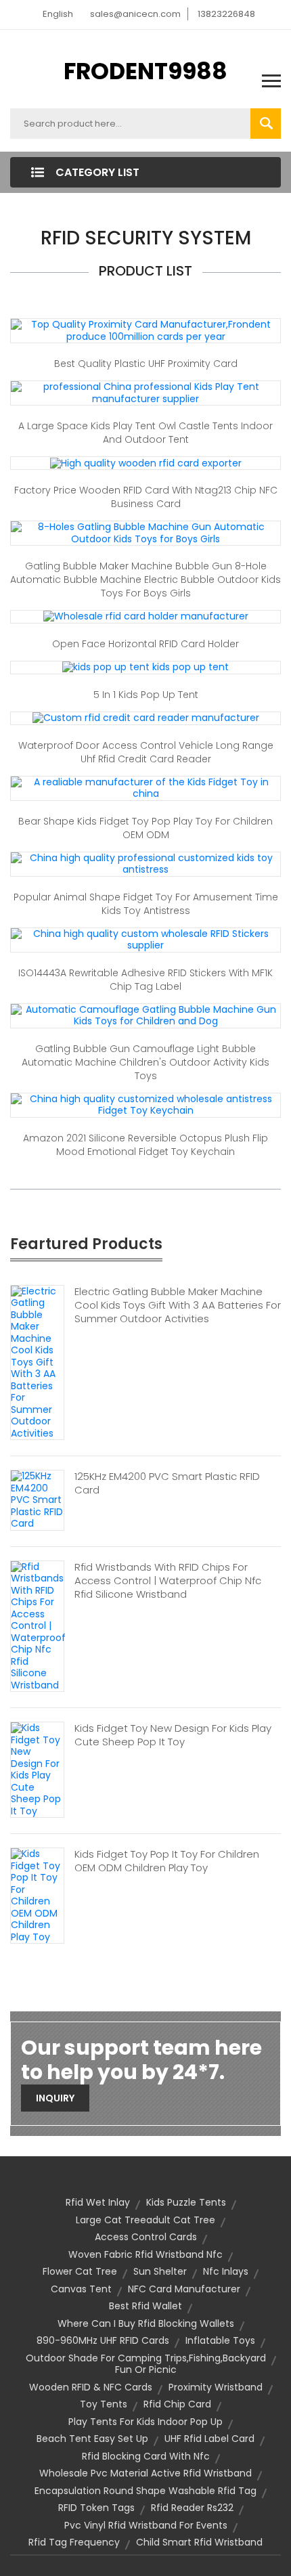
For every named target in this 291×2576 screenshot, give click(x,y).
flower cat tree (80, 2271)
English (58, 14)
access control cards (146, 2237)
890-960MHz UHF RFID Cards (103, 2340)
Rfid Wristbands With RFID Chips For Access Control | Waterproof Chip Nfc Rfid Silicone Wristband (168, 1581)
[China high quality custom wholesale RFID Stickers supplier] (145, 939)
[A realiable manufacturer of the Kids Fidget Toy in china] (145, 787)
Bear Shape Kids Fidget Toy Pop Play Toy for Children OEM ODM (145, 828)
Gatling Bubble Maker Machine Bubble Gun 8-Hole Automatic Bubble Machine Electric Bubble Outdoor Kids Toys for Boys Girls (145, 580)
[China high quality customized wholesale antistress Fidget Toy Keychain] (145, 1104)
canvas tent (81, 2289)
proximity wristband (216, 2387)
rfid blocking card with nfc (146, 2456)
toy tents (104, 2404)
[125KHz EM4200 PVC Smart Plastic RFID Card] (37, 1500)
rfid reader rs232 (192, 2508)
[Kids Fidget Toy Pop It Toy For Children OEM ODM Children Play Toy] (37, 1895)
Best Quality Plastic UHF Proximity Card (146, 364)
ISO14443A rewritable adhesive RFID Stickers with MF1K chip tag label (145, 980)
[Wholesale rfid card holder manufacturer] (146, 616)
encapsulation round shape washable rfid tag (145, 2491)
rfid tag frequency (74, 2542)
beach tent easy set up (92, 2439)
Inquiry (55, 2098)
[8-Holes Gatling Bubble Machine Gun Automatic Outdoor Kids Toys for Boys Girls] (145, 532)
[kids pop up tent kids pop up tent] (145, 667)
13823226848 (226, 14)
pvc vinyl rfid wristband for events (146, 2525)
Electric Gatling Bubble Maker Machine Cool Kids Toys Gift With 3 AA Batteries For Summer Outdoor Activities (178, 1305)
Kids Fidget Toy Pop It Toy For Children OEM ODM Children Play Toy (167, 1861)
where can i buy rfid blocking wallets (146, 2323)
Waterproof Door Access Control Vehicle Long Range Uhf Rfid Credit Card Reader (146, 752)
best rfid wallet (145, 2306)
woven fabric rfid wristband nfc (145, 2254)
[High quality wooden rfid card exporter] (146, 462)
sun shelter (160, 2271)
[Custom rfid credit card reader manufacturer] (146, 718)
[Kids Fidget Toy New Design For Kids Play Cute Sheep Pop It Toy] (37, 1769)
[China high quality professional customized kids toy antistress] (145, 863)
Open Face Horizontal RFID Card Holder (145, 644)
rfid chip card (177, 2404)
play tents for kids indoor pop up (145, 2422)
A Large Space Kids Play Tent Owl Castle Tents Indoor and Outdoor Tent (145, 433)
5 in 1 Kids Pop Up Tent (146, 695)
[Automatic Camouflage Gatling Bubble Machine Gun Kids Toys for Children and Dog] (145, 1015)
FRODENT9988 (145, 71)
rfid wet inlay (98, 2202)
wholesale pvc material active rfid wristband (145, 2473)
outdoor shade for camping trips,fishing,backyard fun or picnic (146, 2364)
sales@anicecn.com (135, 14)
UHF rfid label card (209, 2439)
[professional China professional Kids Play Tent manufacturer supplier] (145, 392)
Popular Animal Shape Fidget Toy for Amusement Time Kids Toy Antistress (146, 904)
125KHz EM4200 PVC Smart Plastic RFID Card (167, 1483)
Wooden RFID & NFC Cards (91, 2387)
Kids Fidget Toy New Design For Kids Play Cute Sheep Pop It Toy (173, 1735)
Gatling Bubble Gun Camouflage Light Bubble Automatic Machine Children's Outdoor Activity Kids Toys (145, 1062)
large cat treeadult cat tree (145, 2220)
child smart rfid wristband (199, 2542)
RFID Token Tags (96, 2508)
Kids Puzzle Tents (186, 2202)
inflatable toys (220, 2340)
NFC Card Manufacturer (184, 2289)
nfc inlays (226, 2271)
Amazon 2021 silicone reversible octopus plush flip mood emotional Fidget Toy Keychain (145, 1145)
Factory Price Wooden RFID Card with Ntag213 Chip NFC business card (146, 497)
